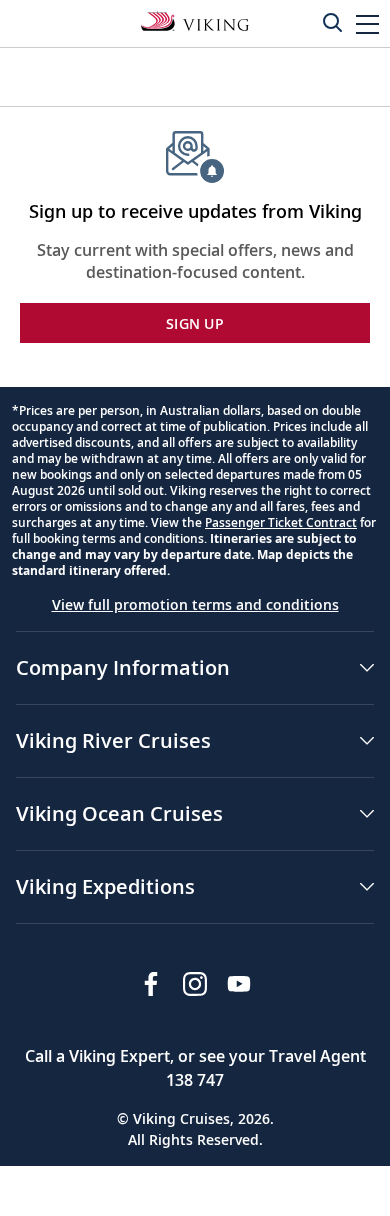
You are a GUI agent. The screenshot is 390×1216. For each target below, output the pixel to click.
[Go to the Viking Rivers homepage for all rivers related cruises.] (195, 20)
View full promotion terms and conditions (195, 604)
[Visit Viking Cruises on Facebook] (151, 984)
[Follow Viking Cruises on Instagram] (195, 984)
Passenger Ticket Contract (281, 522)
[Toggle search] (332, 22)
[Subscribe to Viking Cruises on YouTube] (239, 984)
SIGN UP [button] (195, 323)
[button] (367, 23)
